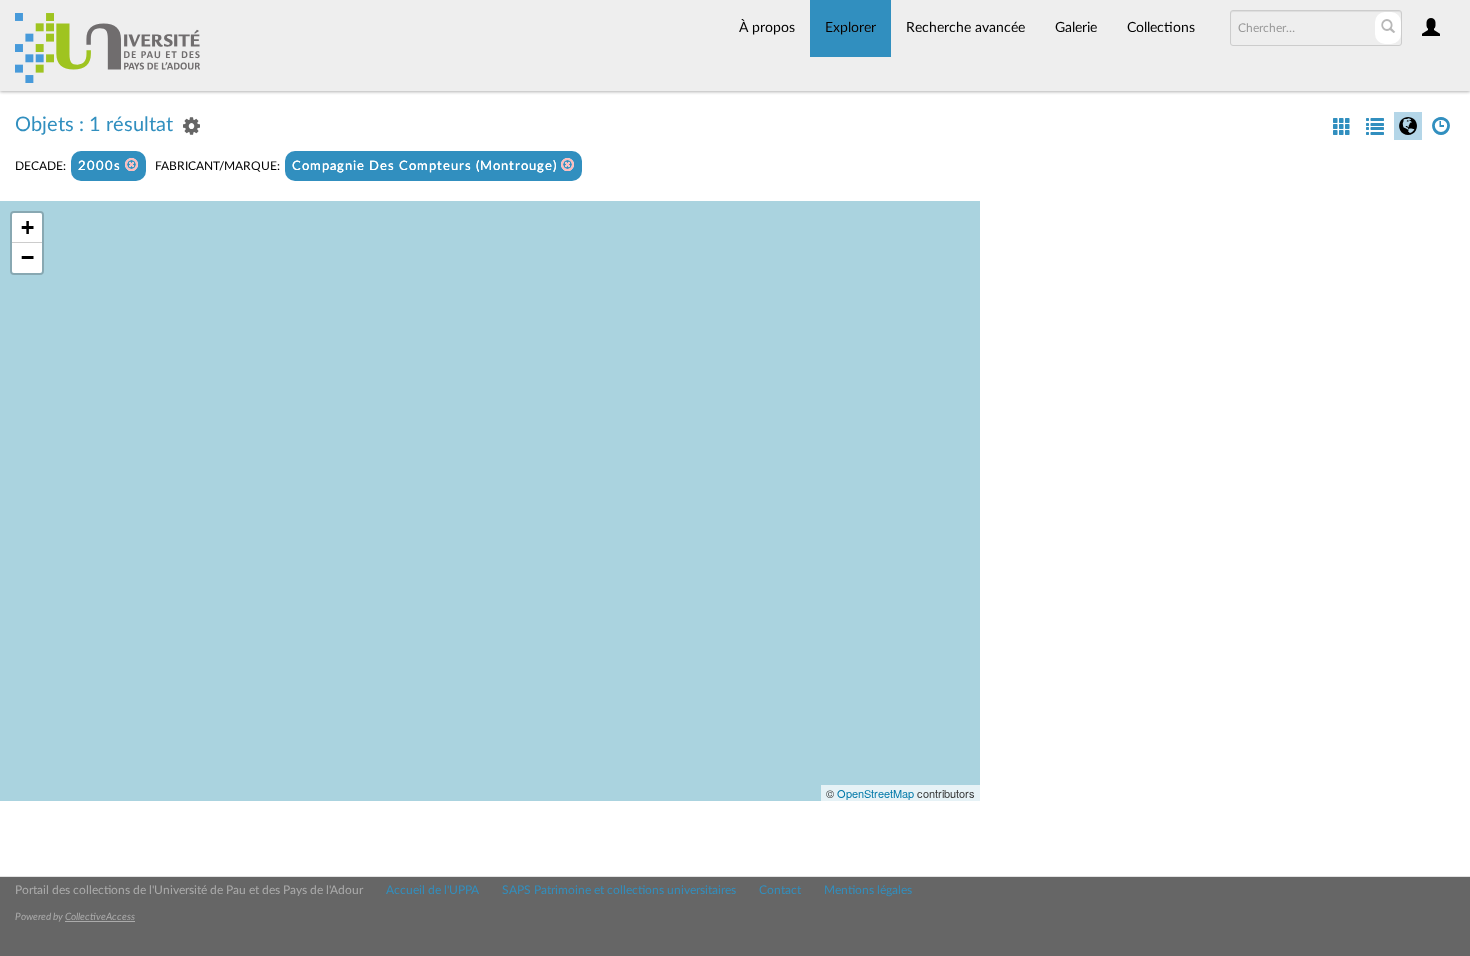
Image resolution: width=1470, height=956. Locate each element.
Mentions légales (868, 890)
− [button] (27, 257)
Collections (1161, 28)
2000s (101, 166)
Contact (780, 890)
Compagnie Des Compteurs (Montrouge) (426, 166)
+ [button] (27, 227)
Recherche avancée (965, 28)
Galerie (1076, 28)
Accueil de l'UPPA (432, 890)
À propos (767, 28)
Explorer (850, 28)
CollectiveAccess (100, 917)
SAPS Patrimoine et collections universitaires (619, 890)
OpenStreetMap (875, 793)
